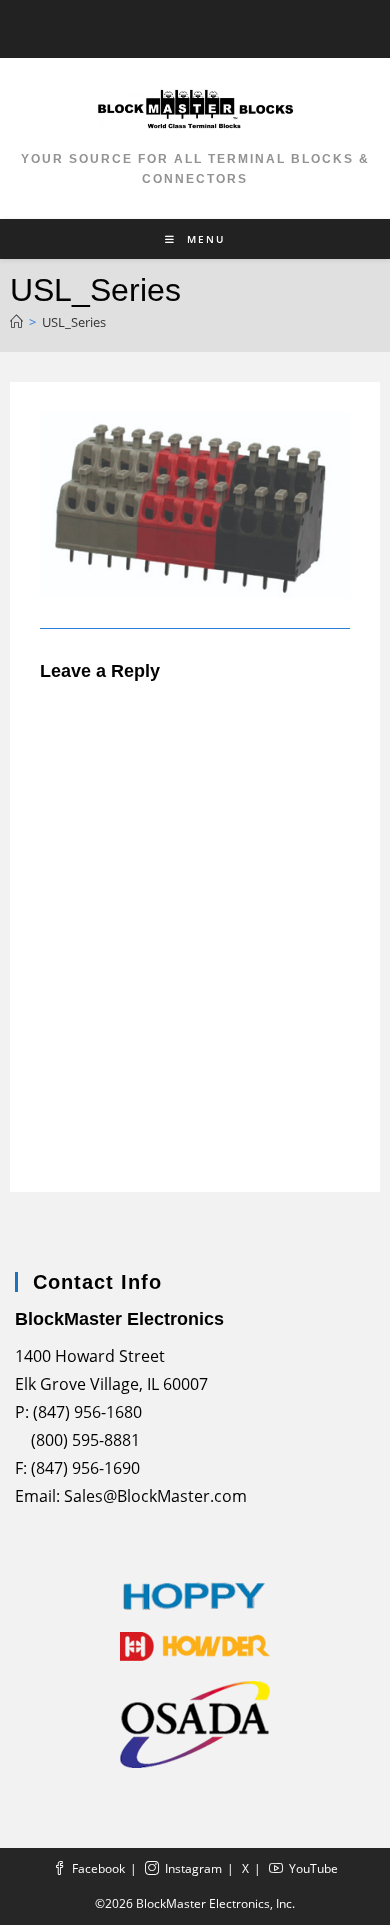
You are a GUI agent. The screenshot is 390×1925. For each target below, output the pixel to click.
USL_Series (74, 322)
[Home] (16, 322)
